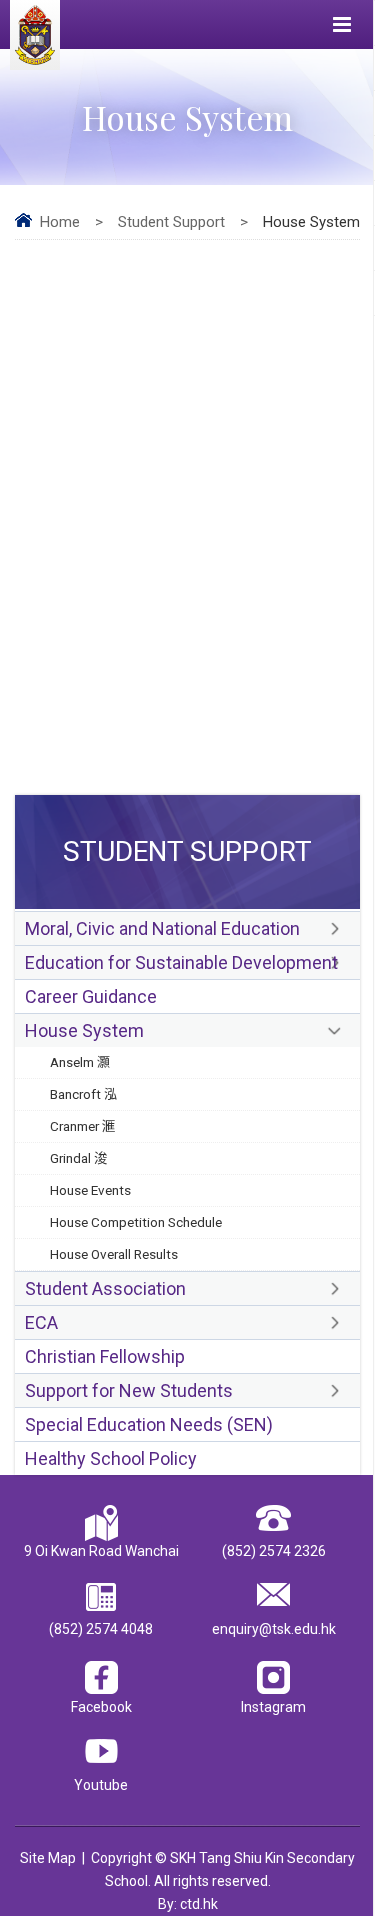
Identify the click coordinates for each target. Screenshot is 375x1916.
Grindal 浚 (79, 1158)
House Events (90, 1190)
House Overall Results (114, 1254)
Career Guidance (91, 996)
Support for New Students (129, 1390)
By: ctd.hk (188, 1904)
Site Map (48, 1858)
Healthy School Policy (111, 1458)
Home (60, 222)
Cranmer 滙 (83, 1126)
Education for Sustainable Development (181, 962)
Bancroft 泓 (84, 1094)
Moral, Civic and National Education (162, 928)
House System (84, 1030)
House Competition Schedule (136, 1222)
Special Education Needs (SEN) (149, 1424)
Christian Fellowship (105, 1356)
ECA (41, 1322)
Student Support (171, 222)
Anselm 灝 (80, 1062)
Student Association (105, 1288)
